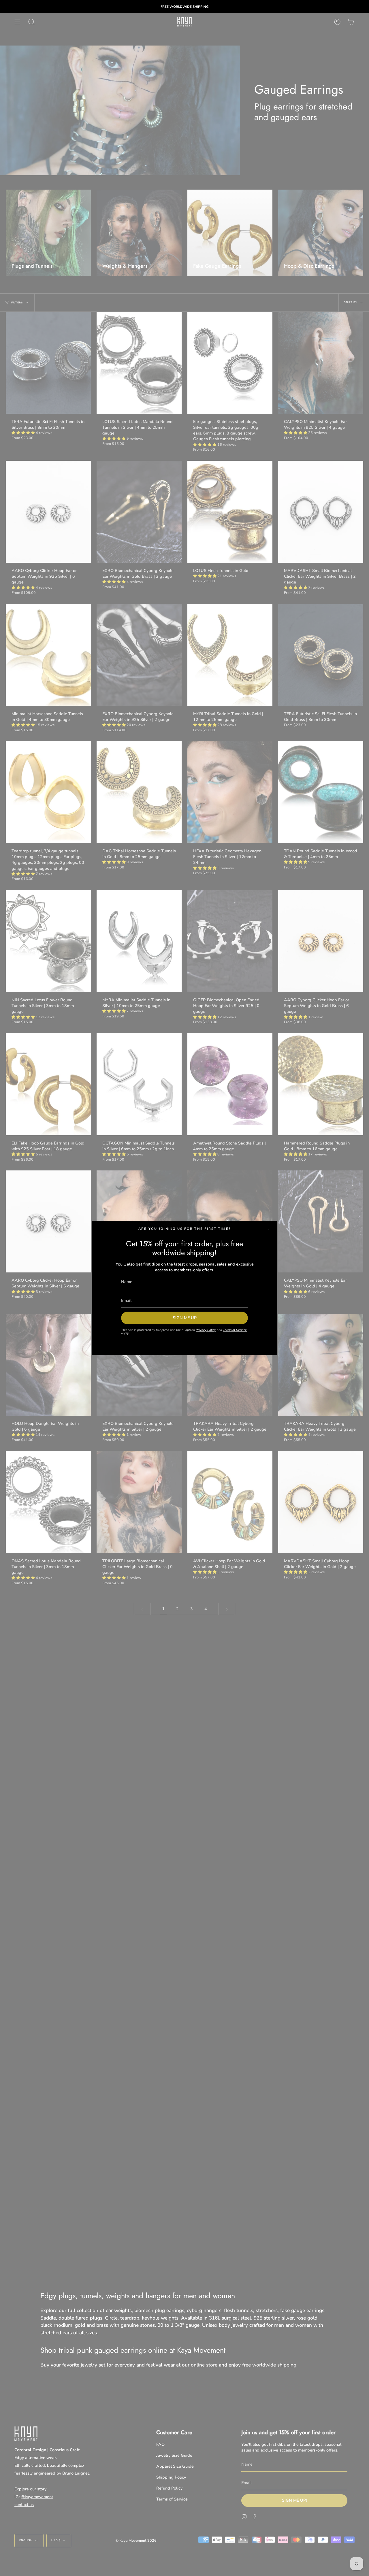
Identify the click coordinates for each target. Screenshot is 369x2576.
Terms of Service (235, 1330)
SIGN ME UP (185, 1318)
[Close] (268, 1230)
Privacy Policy (206, 1330)
